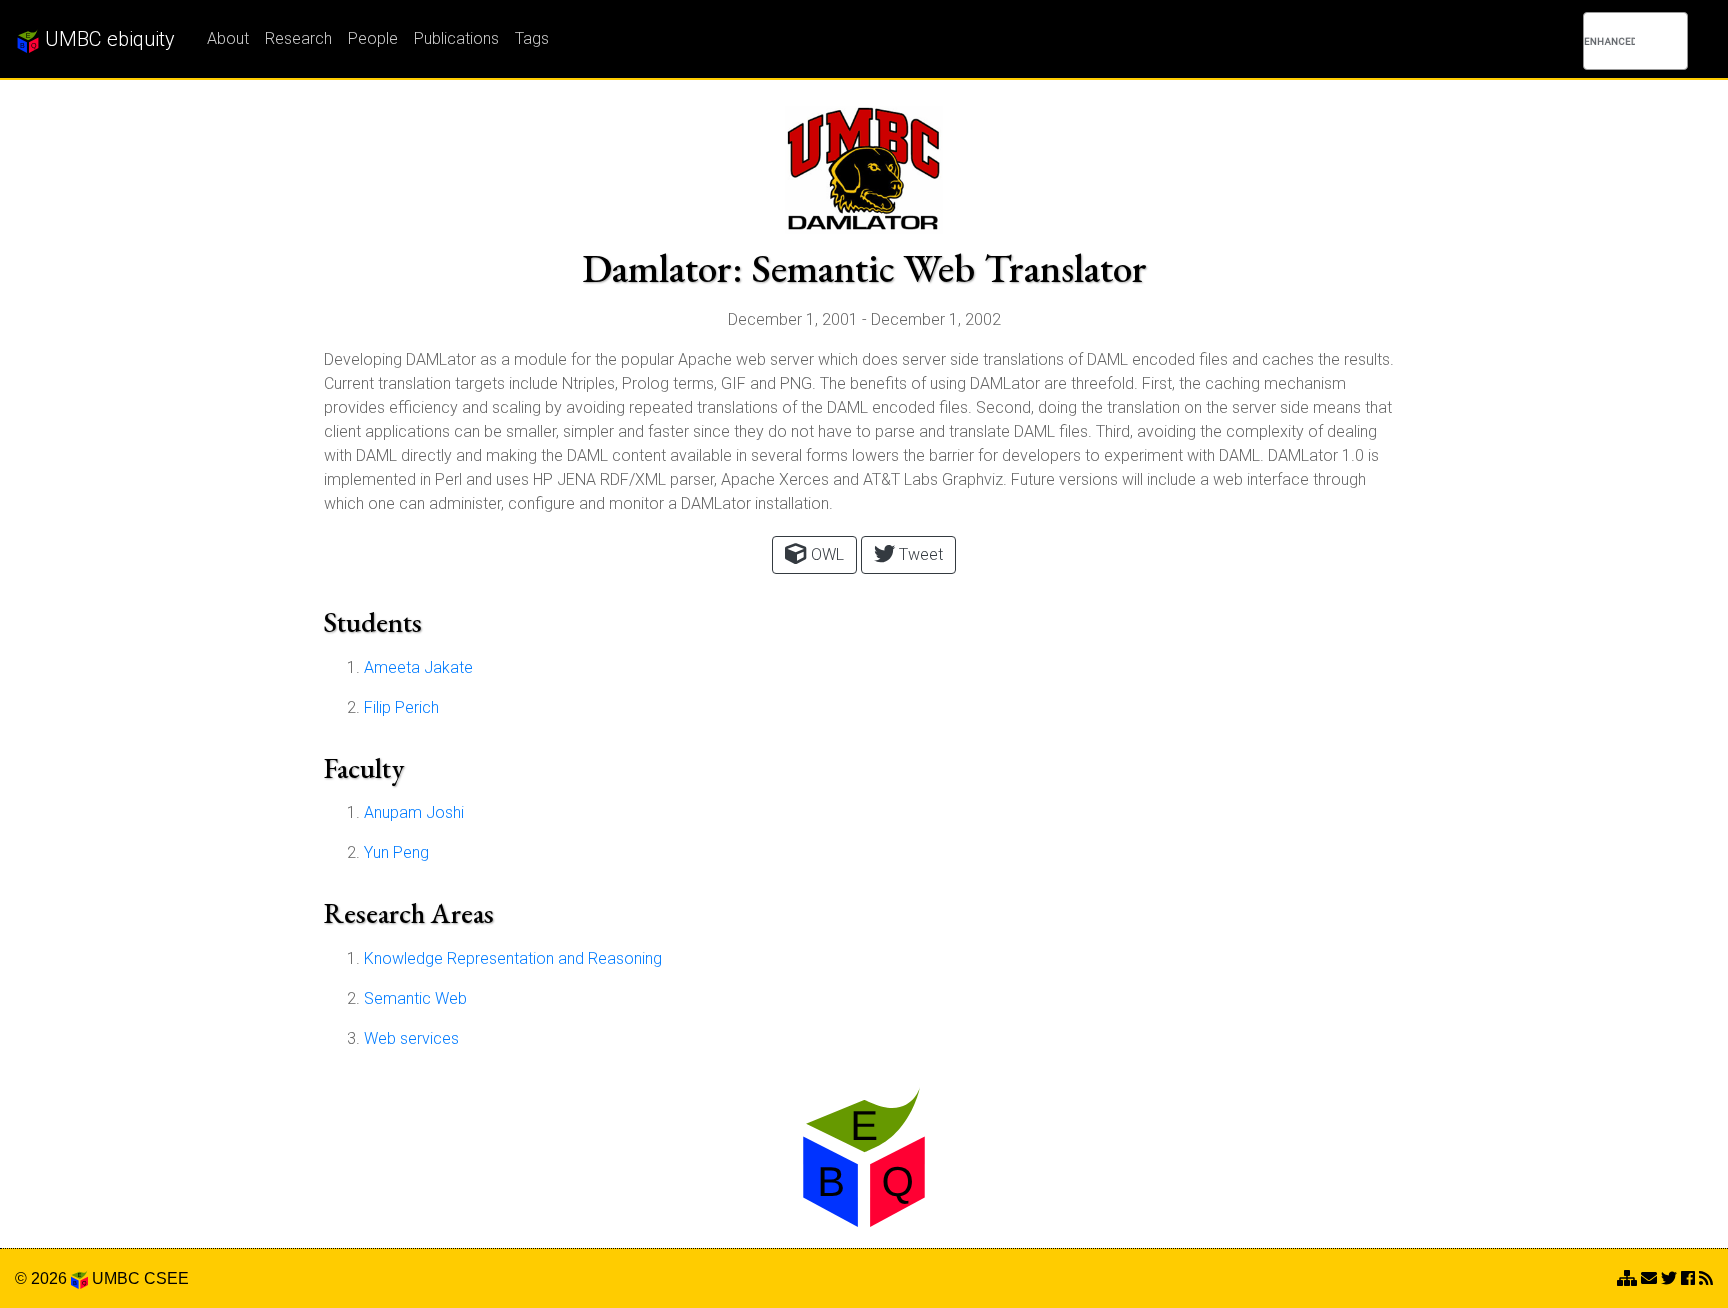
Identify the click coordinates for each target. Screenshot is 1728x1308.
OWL (825, 554)
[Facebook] (1688, 1278)
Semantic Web (415, 998)
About (228, 38)
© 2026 (43, 1278)
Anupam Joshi (414, 812)
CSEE (166, 1278)
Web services (411, 1038)
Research (298, 38)
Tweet (919, 554)
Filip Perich (401, 707)
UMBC (116, 1278)
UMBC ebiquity (107, 39)
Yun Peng (396, 852)
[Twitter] (1669, 1278)
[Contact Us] (1627, 1278)
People (373, 38)
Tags (532, 38)
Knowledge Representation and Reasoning (513, 958)
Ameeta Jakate (418, 667)
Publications (456, 38)
